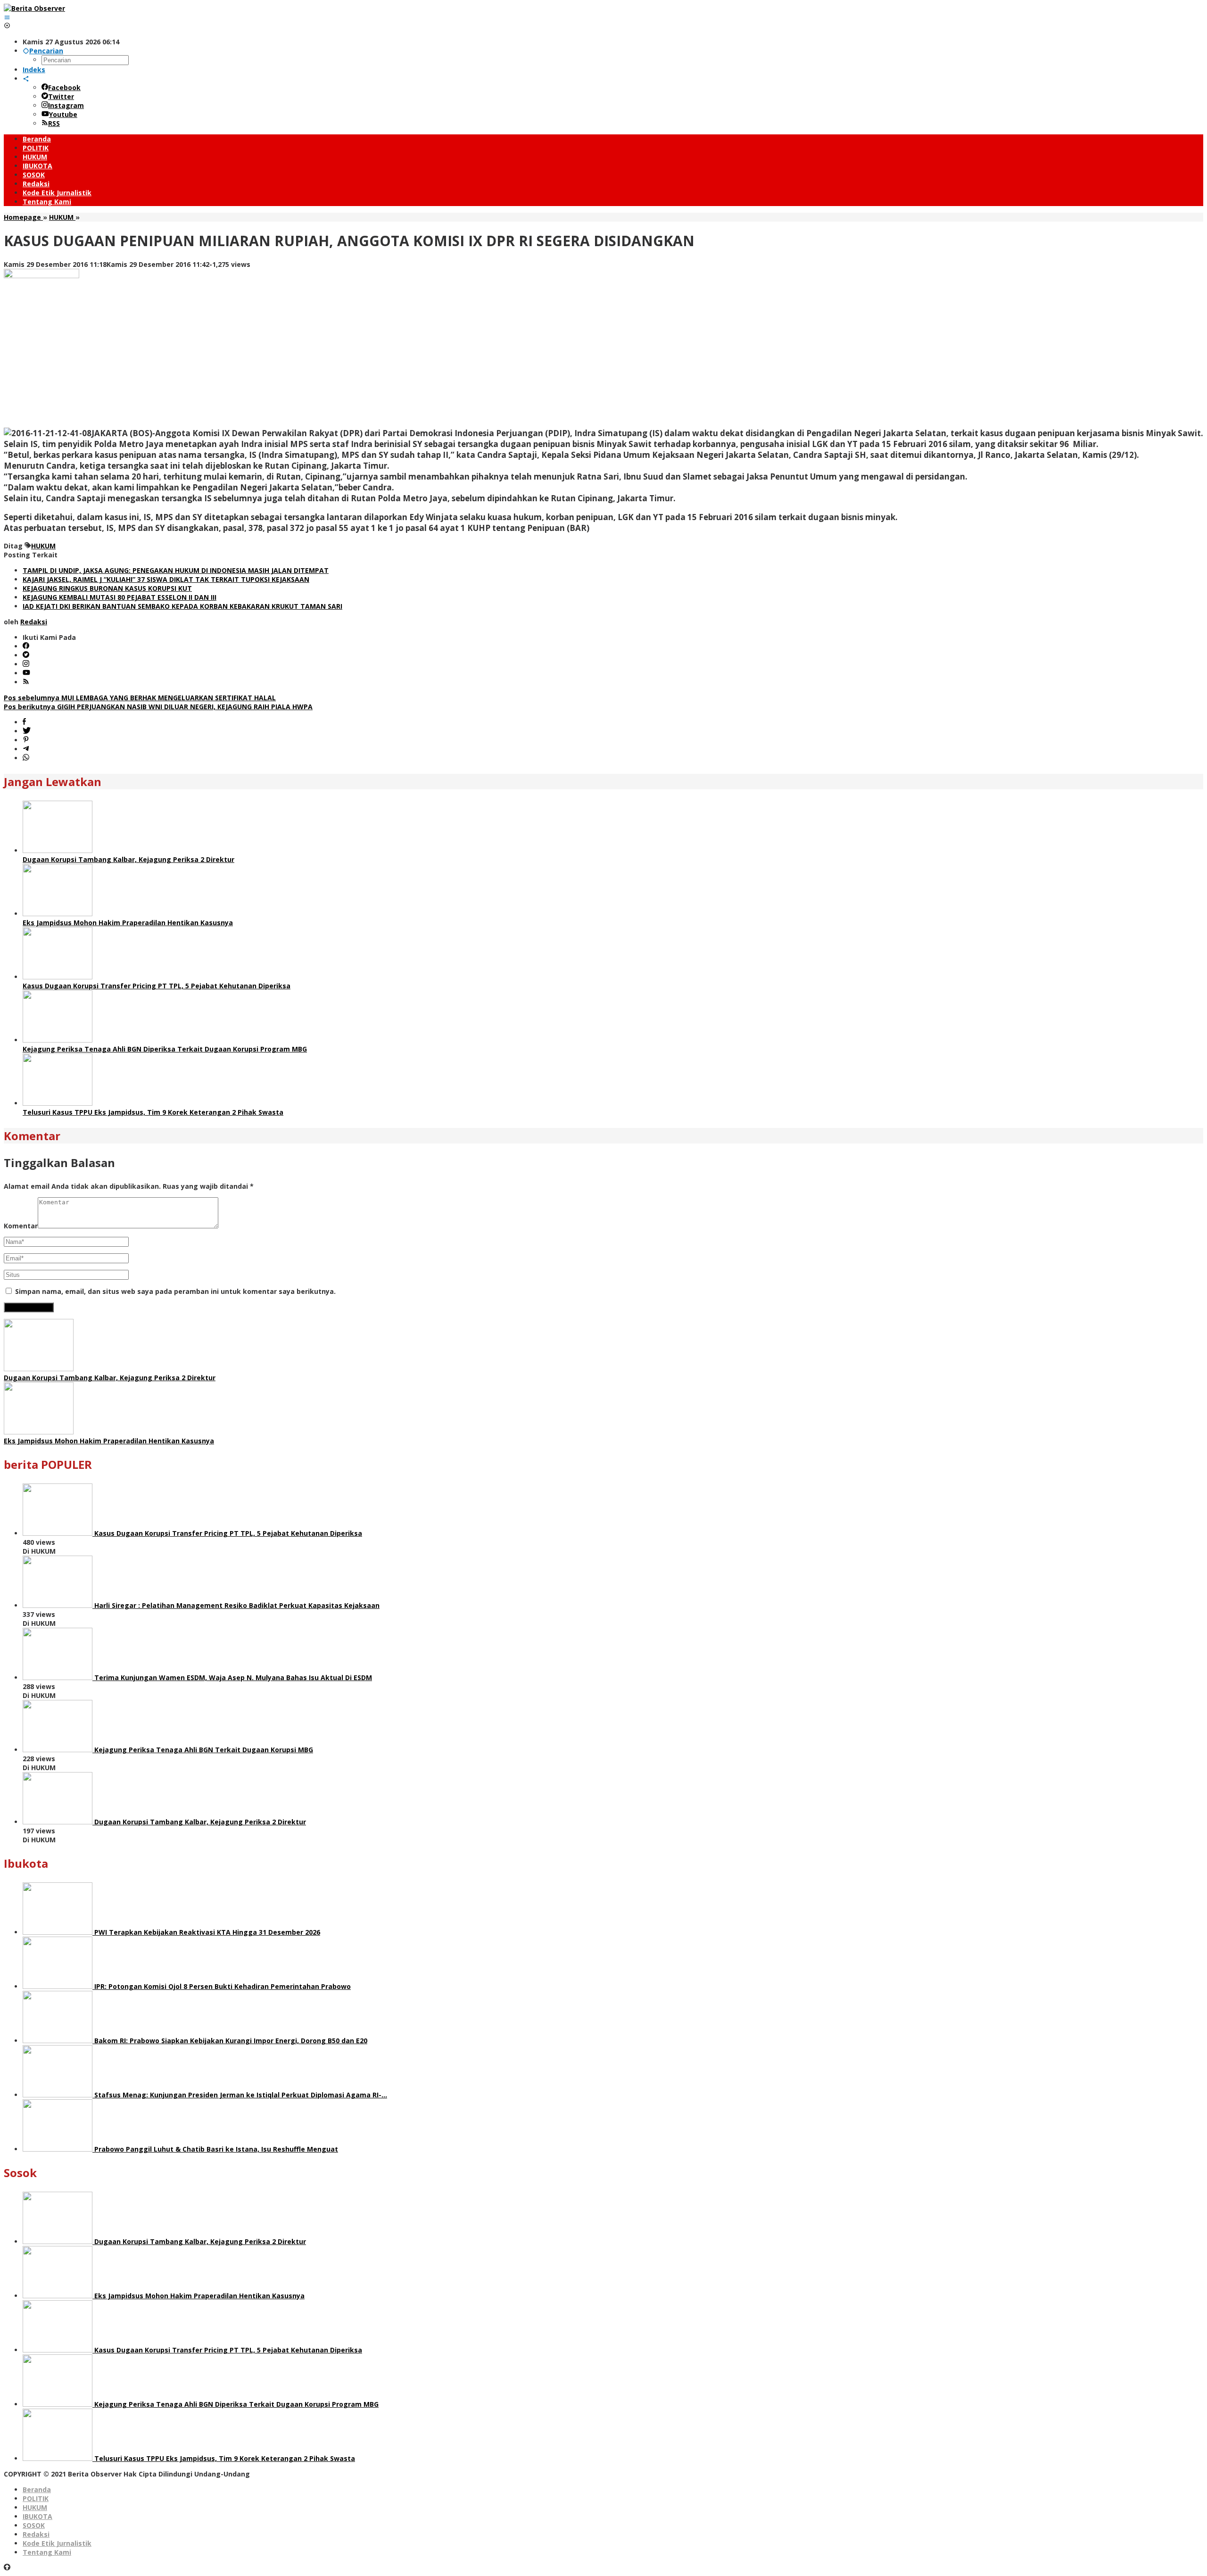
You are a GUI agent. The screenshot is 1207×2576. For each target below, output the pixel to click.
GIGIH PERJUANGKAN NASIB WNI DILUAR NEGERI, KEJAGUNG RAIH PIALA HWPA (158, 707)
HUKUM (43, 546)
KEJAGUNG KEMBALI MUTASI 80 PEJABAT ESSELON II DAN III (120, 597)
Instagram (66, 105)
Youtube (63, 114)
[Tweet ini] (27, 731)
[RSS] (26, 682)
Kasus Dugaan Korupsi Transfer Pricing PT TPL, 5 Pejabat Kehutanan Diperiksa (157, 986)
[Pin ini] (26, 740)
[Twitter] (26, 655)
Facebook (64, 87)
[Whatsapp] (26, 758)
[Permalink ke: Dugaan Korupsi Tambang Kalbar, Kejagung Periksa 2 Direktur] (58, 850)
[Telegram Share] (26, 749)
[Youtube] (26, 673)
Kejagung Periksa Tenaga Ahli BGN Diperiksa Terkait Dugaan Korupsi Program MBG (165, 1049)
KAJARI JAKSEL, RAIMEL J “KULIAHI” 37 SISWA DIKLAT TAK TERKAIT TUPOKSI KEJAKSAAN (166, 579)
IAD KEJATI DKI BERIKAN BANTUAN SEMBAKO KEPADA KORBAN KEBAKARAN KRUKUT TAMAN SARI (182, 606)
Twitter (61, 96)
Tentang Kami (47, 2552)
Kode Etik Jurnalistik (57, 2543)
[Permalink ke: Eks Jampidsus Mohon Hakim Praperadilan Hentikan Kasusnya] (58, 914)
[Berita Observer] (34, 8)
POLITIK (36, 2498)
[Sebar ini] (24, 722)
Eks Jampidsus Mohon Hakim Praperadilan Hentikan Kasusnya (128, 923)
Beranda (37, 2489)
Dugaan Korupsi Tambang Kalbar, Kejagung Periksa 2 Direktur (128, 859)
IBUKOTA (37, 2516)
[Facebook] (26, 646)
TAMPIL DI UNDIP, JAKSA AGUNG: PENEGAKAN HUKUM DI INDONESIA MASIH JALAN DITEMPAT (176, 570)
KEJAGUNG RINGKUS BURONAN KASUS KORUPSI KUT (107, 588)
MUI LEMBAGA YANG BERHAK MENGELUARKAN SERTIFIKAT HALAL (140, 698)
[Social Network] (26, 79)
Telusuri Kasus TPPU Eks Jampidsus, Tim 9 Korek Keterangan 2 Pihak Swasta (153, 1112)
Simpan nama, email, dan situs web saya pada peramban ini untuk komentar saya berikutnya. (175, 1291)
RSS (54, 123)
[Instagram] (26, 664)
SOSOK (34, 2525)
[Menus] (7, 17)
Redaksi (36, 2534)
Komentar (21, 1226)
